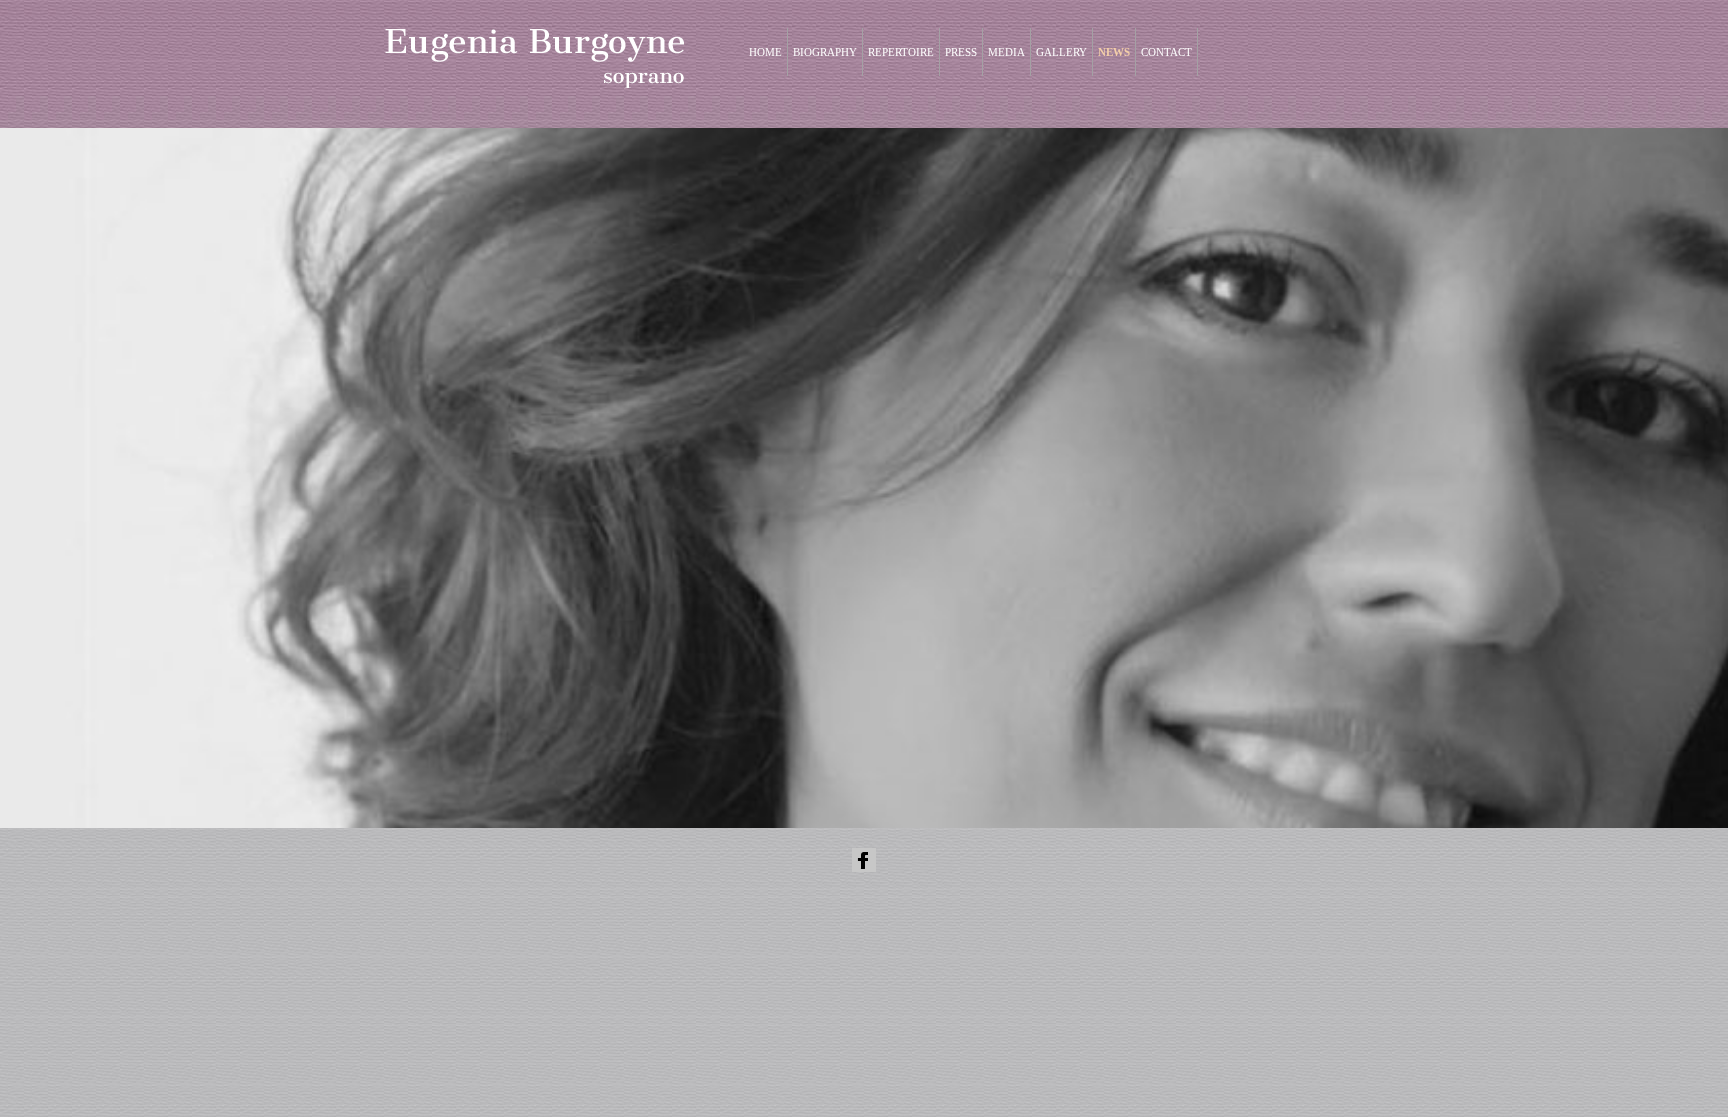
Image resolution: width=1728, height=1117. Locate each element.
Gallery (1061, 52)
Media (1006, 52)
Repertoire (901, 52)
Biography (825, 52)
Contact (1166, 52)
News (1114, 52)
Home (765, 52)
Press (961, 52)
